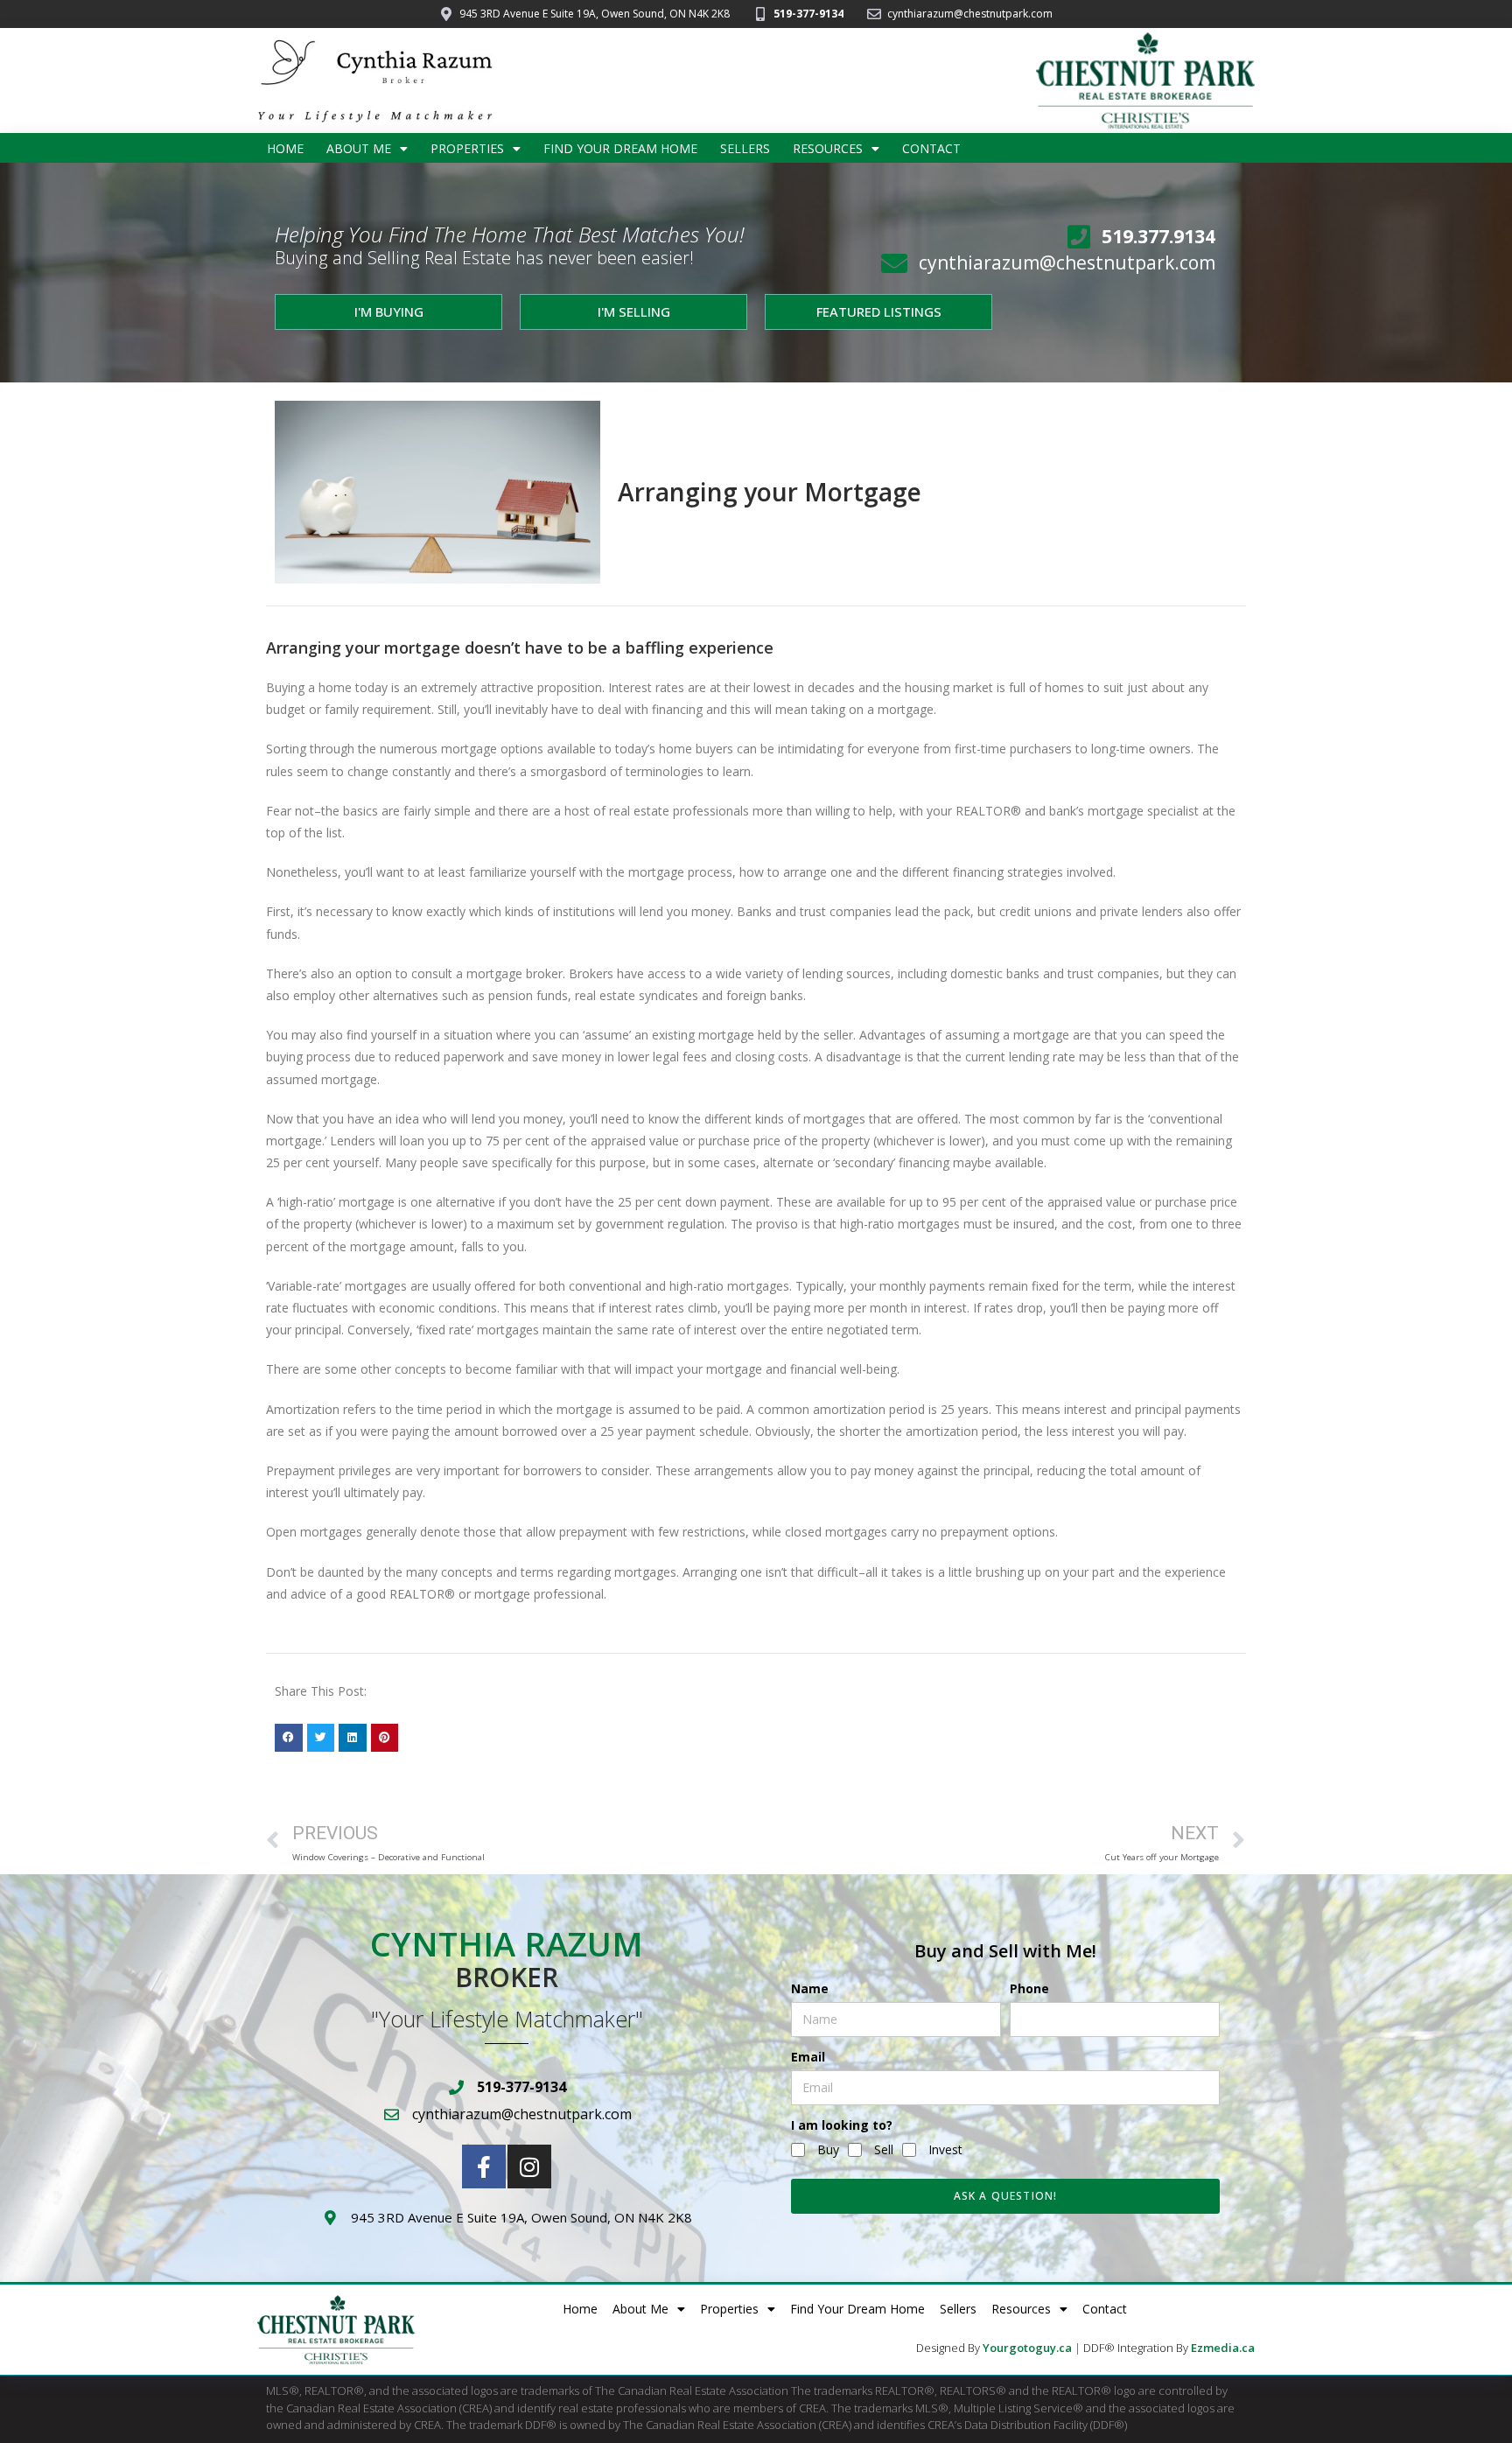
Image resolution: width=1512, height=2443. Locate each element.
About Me (359, 148)
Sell (884, 2149)
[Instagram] (529, 2166)
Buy (828, 2149)
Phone (1029, 1988)
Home (285, 148)
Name (810, 1988)
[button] (289, 1738)
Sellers (745, 148)
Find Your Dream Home (620, 148)
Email (808, 2057)
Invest (945, 2149)
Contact (931, 148)
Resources (828, 148)
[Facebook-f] (484, 2166)
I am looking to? (842, 2125)
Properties (467, 148)
